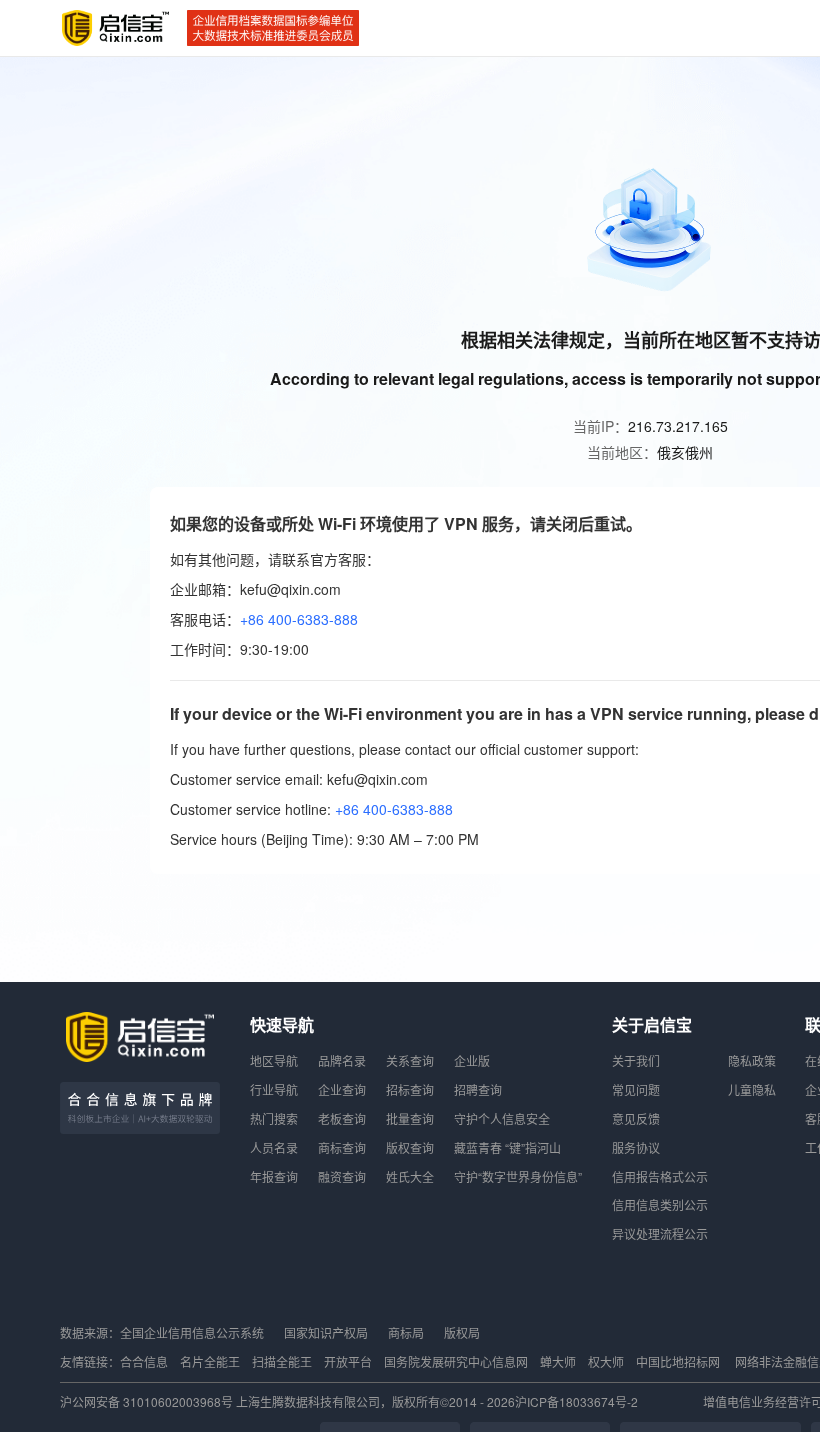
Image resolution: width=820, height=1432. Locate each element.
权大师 (606, 1361)
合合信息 (144, 1361)
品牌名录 (342, 1060)
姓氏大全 (410, 1176)
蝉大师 (558, 1361)
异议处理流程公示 (660, 1233)
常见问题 (636, 1089)
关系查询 (410, 1060)
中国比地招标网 (678, 1361)
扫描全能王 (282, 1361)
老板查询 (342, 1118)
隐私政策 (752, 1060)
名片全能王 (210, 1361)
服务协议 (636, 1147)
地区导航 (274, 1060)
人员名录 (274, 1147)
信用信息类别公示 (660, 1204)
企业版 (472, 1060)
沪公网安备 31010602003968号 (148, 1401)
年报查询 (274, 1176)
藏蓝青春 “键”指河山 (507, 1147)
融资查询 (342, 1176)
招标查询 (410, 1089)
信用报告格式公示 (660, 1176)
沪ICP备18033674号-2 (576, 1401)
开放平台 (348, 1361)
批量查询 (410, 1118)
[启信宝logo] (116, 28)
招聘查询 (478, 1089)
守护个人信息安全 (502, 1118)
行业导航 (274, 1089)
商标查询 (342, 1147)
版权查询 (410, 1147)
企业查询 (342, 1089)
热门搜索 (274, 1118)
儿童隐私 (752, 1089)
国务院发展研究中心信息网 (456, 1361)
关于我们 (636, 1060)
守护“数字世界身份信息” (518, 1176)
